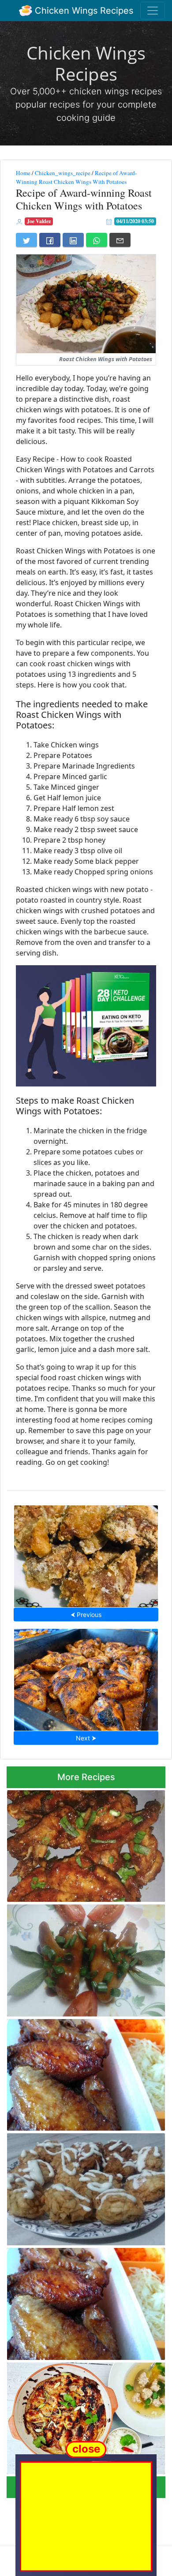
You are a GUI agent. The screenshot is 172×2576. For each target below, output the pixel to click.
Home (23, 173)
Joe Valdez (39, 221)
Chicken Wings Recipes (83, 11)
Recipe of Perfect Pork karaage (86, 1553)
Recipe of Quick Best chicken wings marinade (86, 1677)
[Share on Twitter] (26, 240)
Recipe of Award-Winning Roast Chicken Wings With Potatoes (76, 177)
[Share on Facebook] (50, 240)
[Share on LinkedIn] (73, 240)
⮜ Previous (86, 1615)
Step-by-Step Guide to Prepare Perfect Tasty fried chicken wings (79, 2072)
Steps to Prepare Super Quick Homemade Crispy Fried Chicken (82, 2187)
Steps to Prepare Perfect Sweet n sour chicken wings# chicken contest (77, 1958)
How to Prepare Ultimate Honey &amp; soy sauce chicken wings (84, 1843)
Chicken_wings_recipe (63, 173)
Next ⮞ (86, 1738)
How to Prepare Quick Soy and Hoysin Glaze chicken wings (76, 2416)
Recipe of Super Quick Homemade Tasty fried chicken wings (80, 2301)
